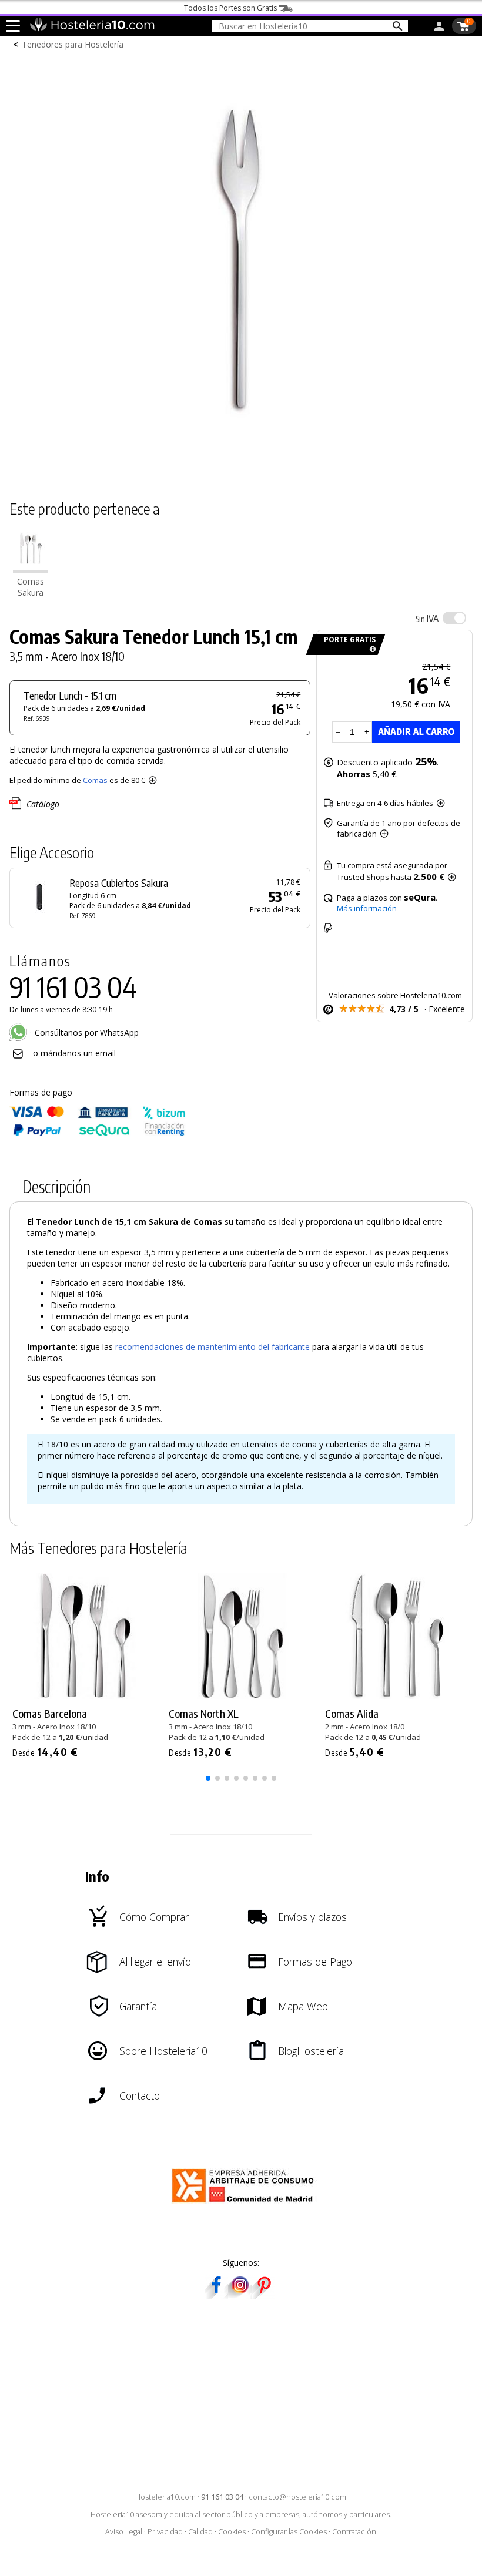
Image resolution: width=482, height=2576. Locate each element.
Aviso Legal (124, 2532)
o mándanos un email (74, 1053)
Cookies (232, 2532)
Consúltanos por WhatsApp (86, 1032)
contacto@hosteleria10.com (297, 2497)
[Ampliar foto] (241, 470)
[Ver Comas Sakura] (31, 570)
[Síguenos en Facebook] (216, 2295)
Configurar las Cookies (289, 2532)
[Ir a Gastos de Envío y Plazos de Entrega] (371, 649)
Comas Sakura (31, 587)
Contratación (354, 2532)
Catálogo (43, 804)
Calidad (200, 2532)
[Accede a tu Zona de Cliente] (439, 28)
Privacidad (165, 2532)
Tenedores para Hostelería (73, 44)
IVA (427, 619)
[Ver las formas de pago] (98, 1133)
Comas (95, 780)
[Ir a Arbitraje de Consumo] (245, 2204)
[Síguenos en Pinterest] (263, 2295)
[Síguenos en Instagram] (240, 2295)
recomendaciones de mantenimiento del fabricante (212, 1347)
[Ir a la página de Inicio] (92, 28)
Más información (367, 908)
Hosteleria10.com (165, 2497)
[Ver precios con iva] (454, 618)
